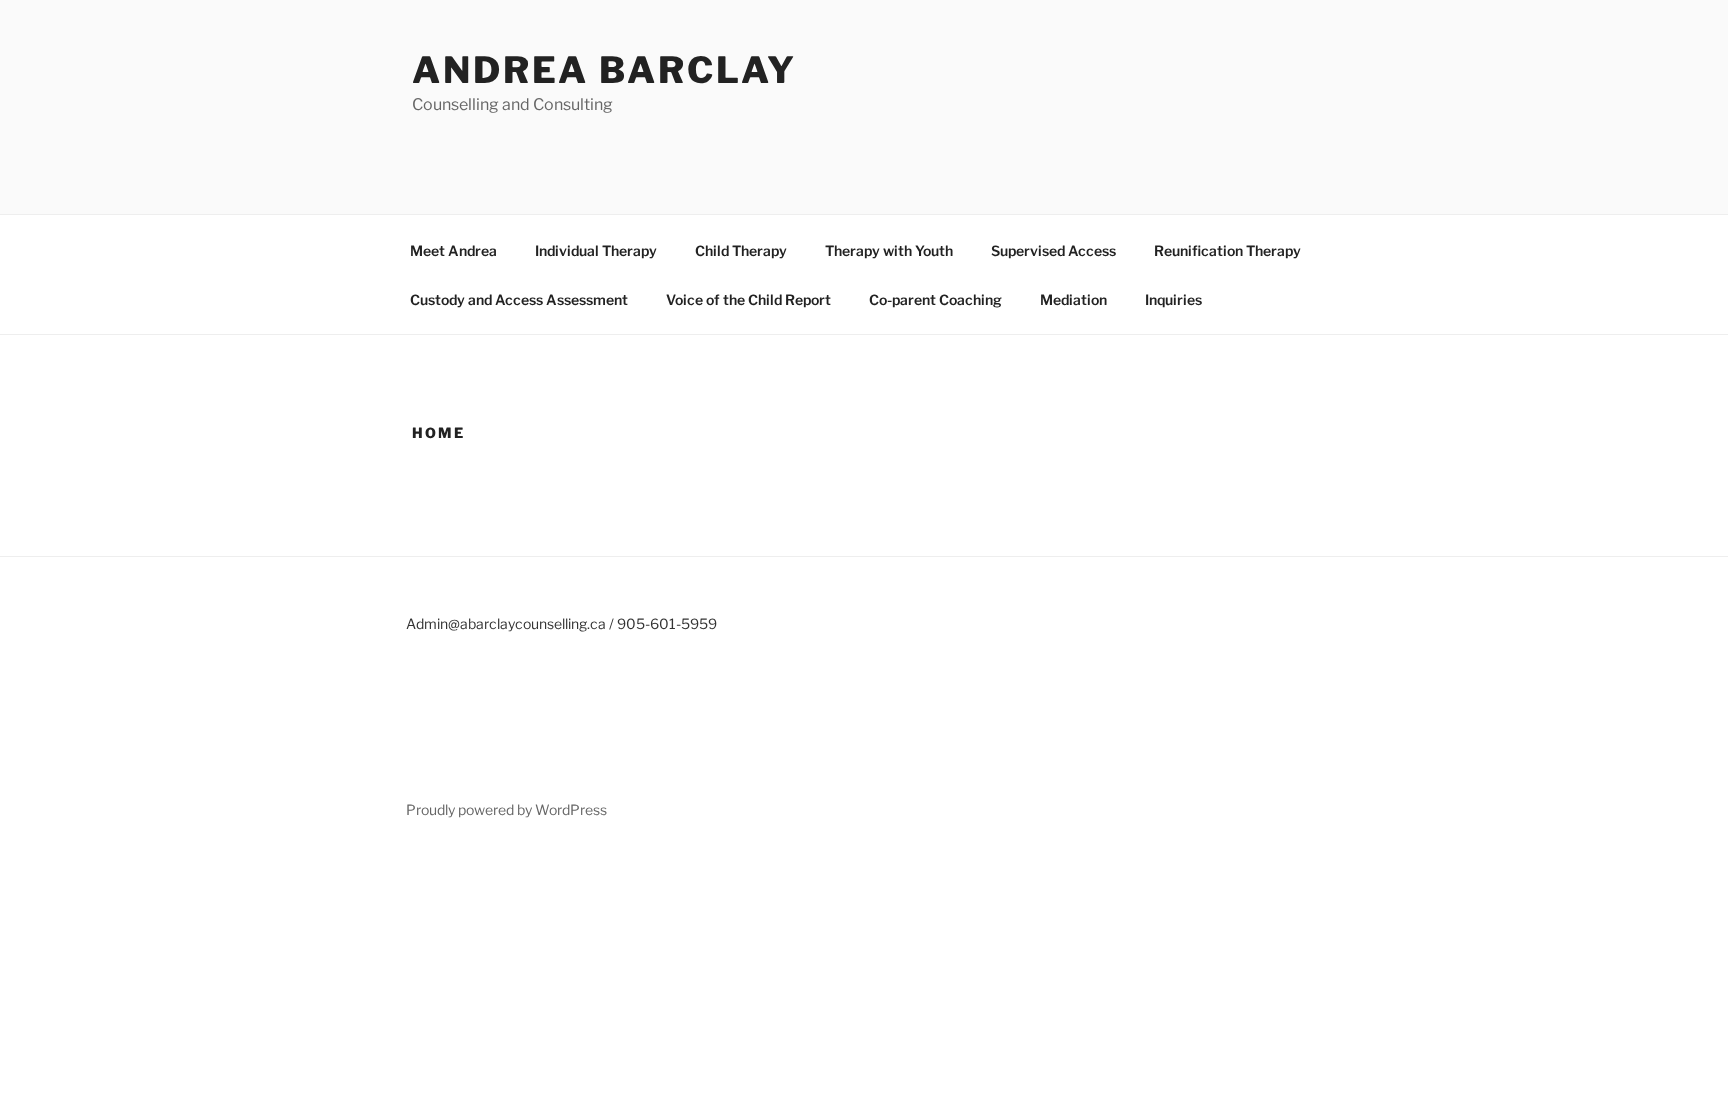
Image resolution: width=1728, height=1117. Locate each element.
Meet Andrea (453, 250)
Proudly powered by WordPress (506, 809)
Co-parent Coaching (935, 299)
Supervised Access (1053, 250)
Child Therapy (741, 250)
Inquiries (1173, 299)
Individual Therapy (596, 250)
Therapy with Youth (889, 250)
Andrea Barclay (604, 70)
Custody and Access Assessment (519, 299)
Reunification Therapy (1227, 250)
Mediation (1073, 299)
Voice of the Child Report (748, 299)
